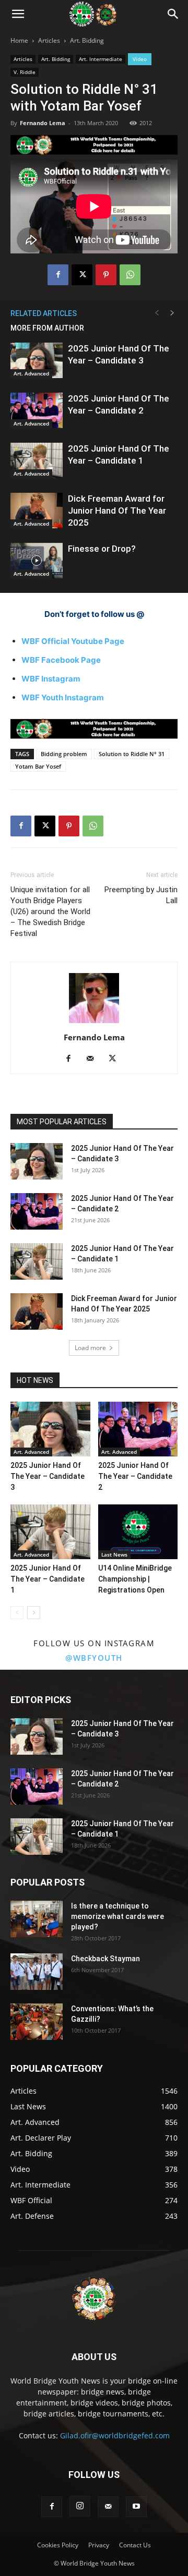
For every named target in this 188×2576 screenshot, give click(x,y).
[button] (18, 14)
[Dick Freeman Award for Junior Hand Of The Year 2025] (37, 511)
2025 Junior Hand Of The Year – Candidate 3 (48, 1476)
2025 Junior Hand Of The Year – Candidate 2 (135, 1476)
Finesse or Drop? (102, 549)
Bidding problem (64, 754)
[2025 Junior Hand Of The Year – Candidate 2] (37, 411)
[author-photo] (94, 1023)
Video (140, 59)
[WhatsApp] (130, 275)
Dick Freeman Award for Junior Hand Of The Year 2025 (117, 511)
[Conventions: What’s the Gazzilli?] (37, 2022)
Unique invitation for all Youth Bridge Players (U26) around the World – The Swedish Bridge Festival (50, 912)
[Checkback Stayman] (37, 1972)
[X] (82, 275)
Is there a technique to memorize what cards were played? (118, 1916)
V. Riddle (25, 72)
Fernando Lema (43, 123)
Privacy (99, 2545)
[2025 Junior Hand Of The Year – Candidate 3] (37, 361)
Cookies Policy (58, 2545)
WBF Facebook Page (61, 660)
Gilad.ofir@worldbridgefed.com (115, 2435)
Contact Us (135, 2545)
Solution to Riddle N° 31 (132, 754)
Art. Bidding (87, 40)
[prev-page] (157, 313)
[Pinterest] (106, 275)
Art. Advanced (31, 373)
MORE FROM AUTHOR (47, 328)
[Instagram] (80, 2506)
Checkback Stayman (105, 1959)
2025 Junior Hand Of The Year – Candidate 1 (48, 1579)
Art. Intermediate (101, 59)
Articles (49, 40)
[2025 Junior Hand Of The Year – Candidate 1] (37, 461)
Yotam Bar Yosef (38, 766)
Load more (90, 1348)
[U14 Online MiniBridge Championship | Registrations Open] (138, 1532)
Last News (114, 1554)
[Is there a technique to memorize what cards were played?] (37, 1919)
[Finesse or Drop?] (37, 561)
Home (19, 40)
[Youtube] (136, 2507)
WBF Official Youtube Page (73, 641)
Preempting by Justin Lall (141, 895)
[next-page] (172, 313)
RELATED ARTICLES (44, 313)
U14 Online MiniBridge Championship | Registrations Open (135, 1579)
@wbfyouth (94, 1658)
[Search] (173, 14)
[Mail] (94, 1059)
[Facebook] (58, 275)
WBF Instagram (51, 679)
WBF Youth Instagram (63, 697)
